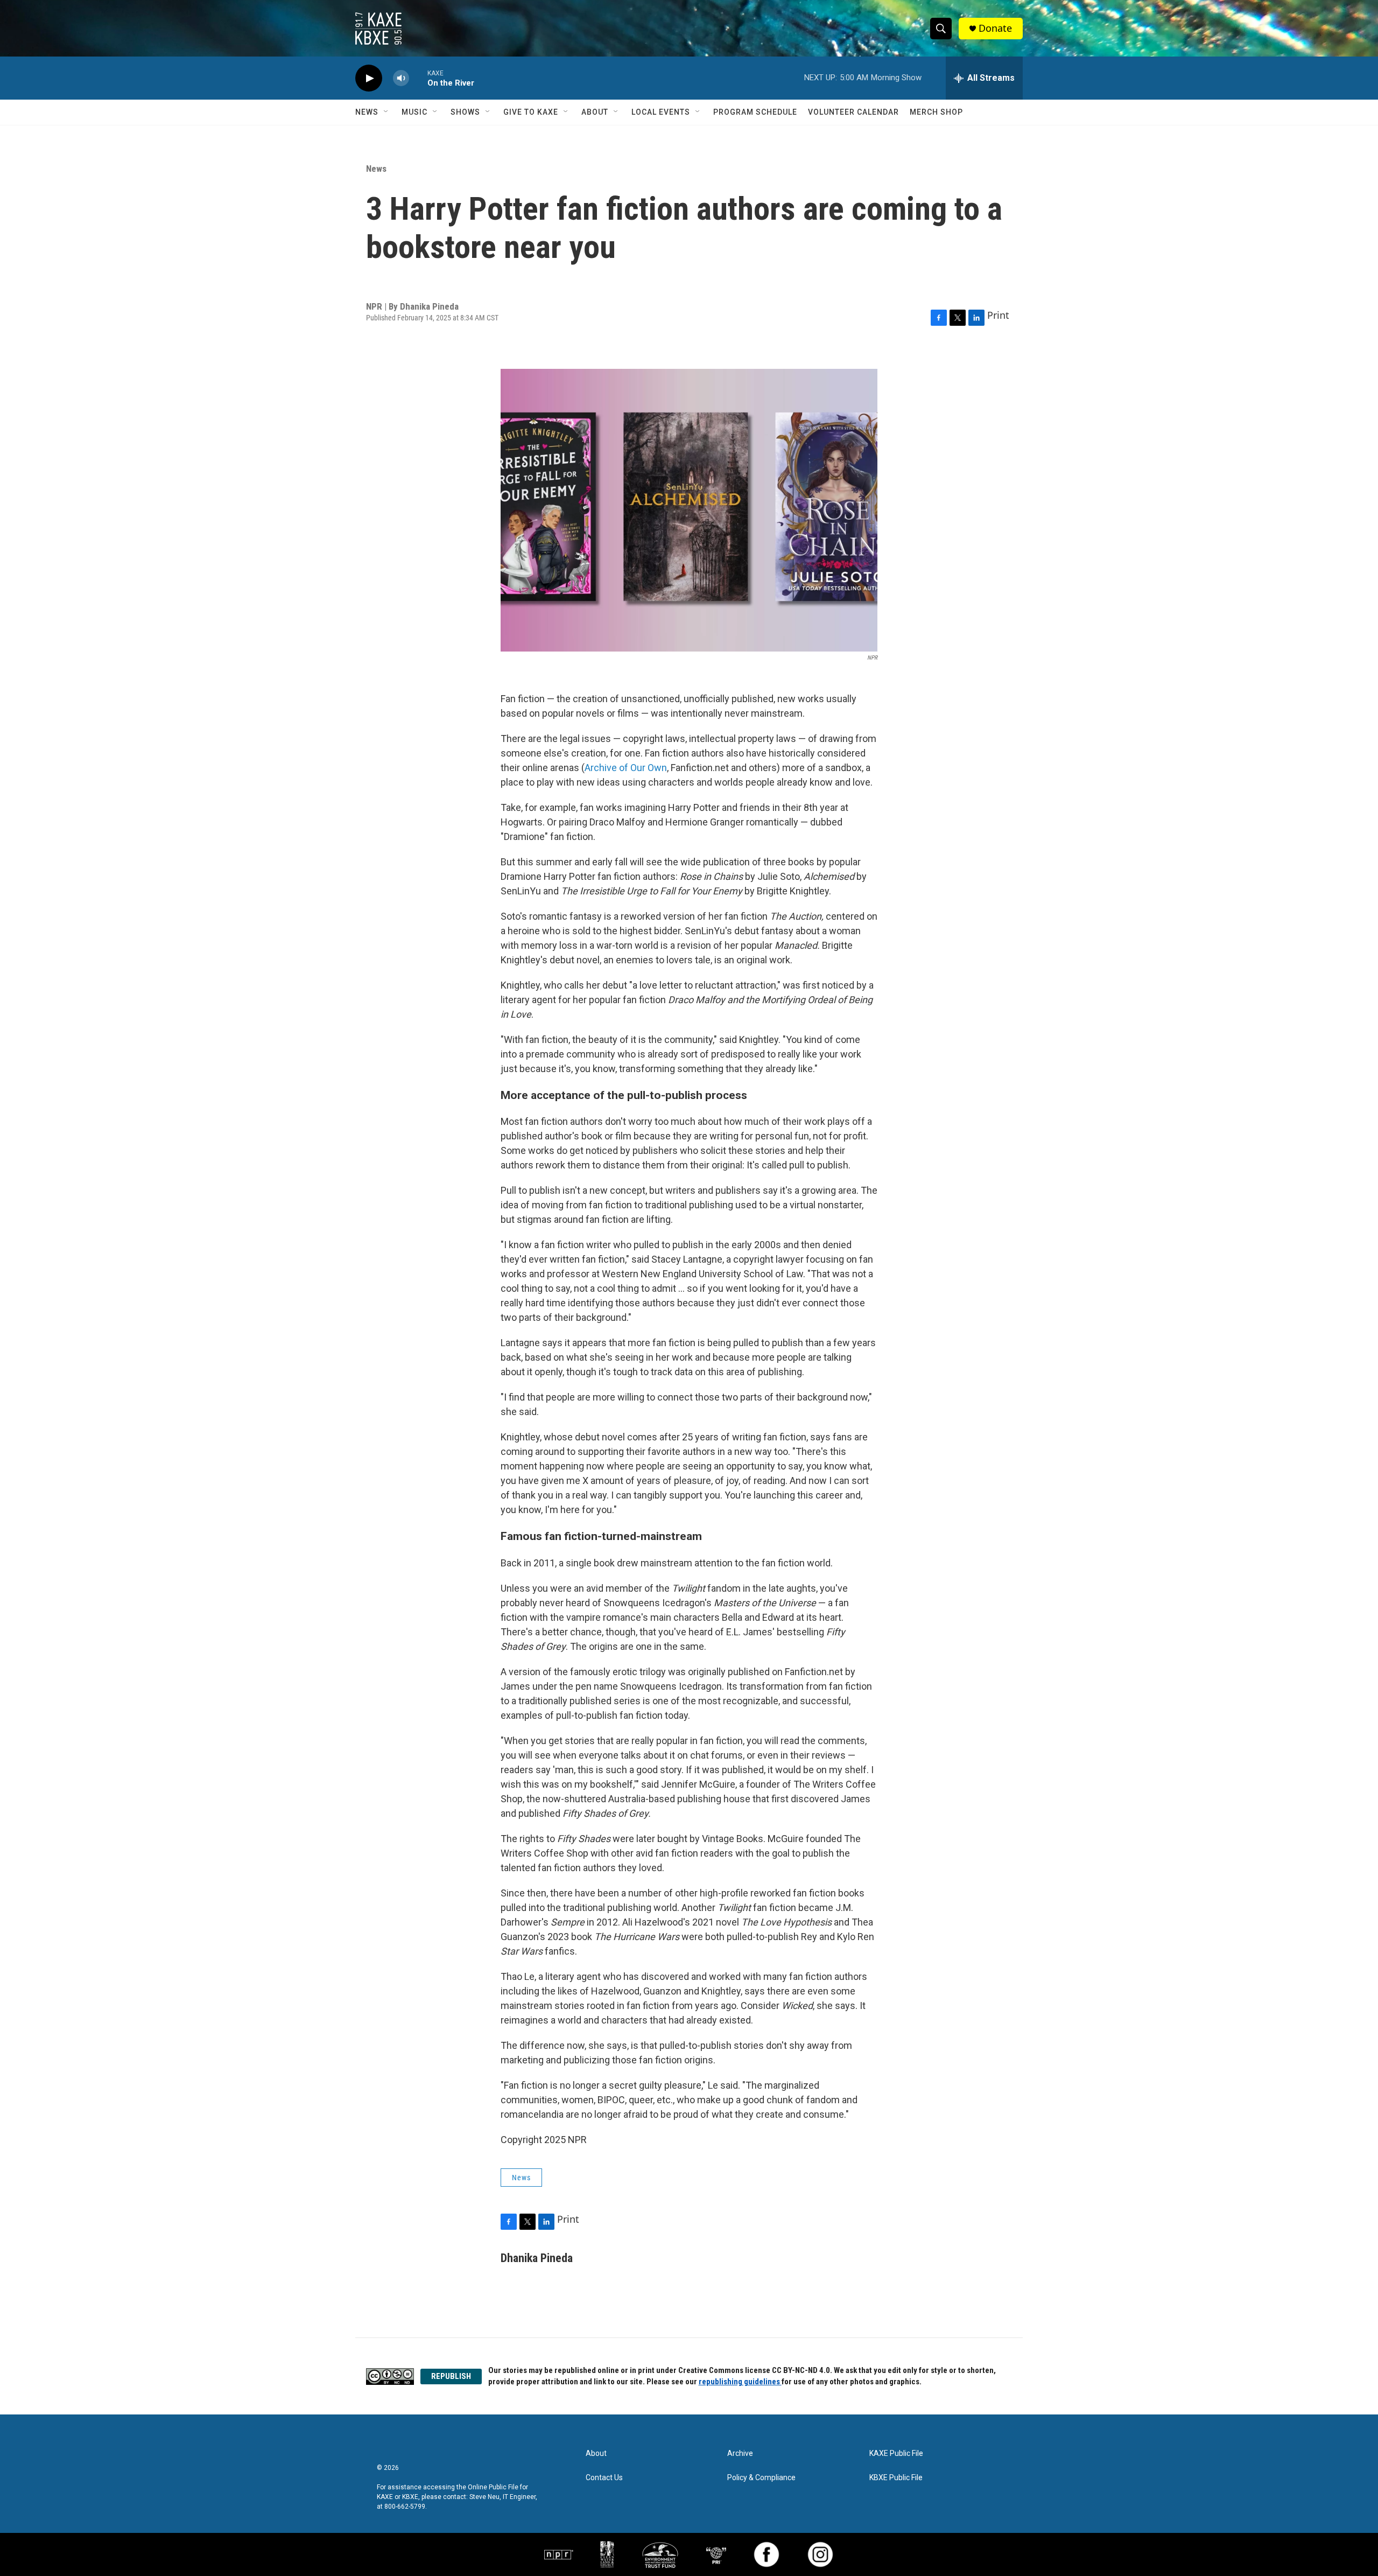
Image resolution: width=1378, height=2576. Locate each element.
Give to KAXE (531, 112)
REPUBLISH (451, 2376)
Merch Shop (936, 112)
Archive (740, 2453)
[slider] (418, 78)
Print (998, 315)
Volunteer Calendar (853, 112)
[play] (369, 78)
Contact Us (604, 2478)
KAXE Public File (896, 2453)
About (595, 112)
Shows (465, 112)
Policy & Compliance (761, 2478)
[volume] (401, 78)
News (367, 112)
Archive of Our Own (626, 768)
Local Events (661, 112)
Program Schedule (755, 112)
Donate (995, 28)
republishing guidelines (740, 2382)
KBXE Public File (896, 2478)
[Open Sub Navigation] (386, 112)
